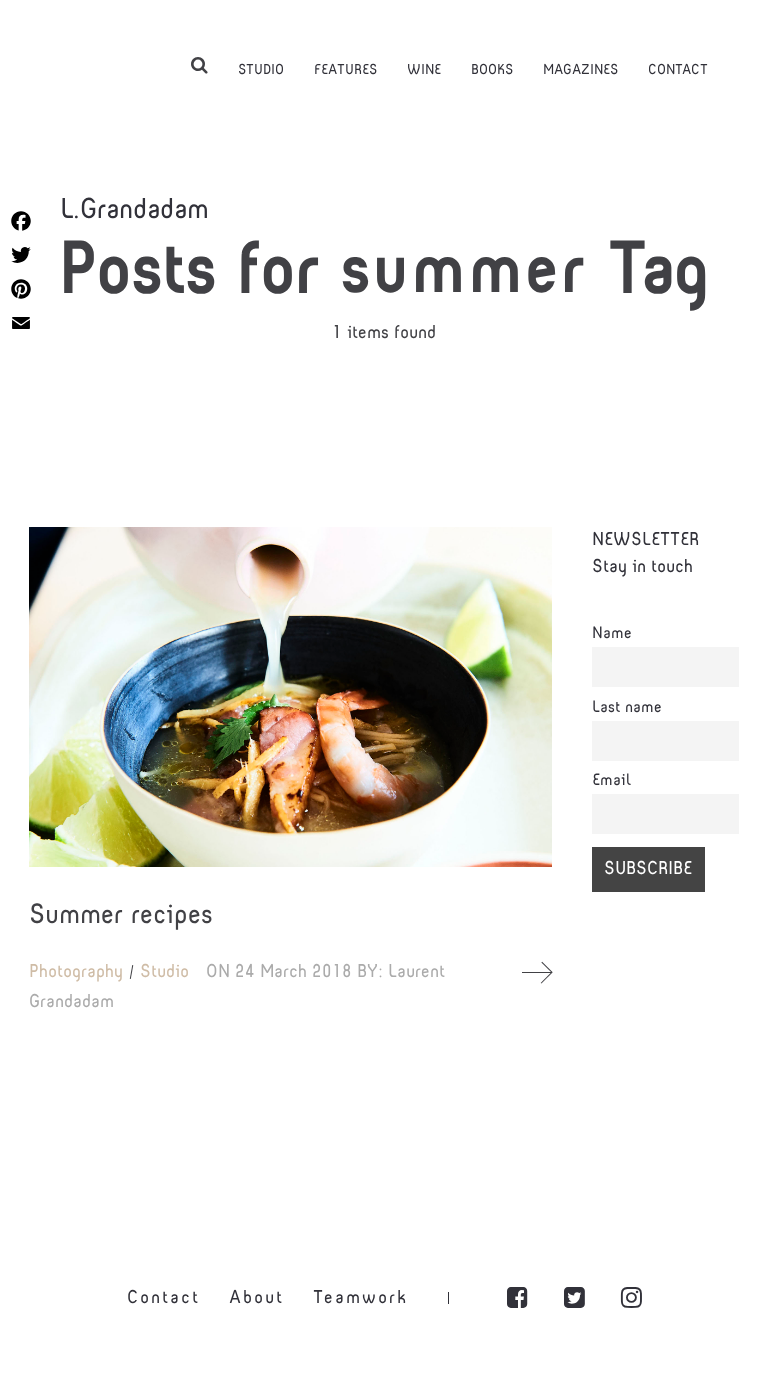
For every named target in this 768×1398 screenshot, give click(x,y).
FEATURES (345, 70)
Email (611, 781)
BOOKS (492, 70)
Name (612, 634)
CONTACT (678, 70)
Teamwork (360, 1298)
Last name (627, 708)
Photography (76, 972)
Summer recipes (121, 916)
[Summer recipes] (290, 697)
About (256, 1298)
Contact (163, 1298)
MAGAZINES (580, 70)
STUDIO (261, 70)
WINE (424, 70)
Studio (164, 972)
